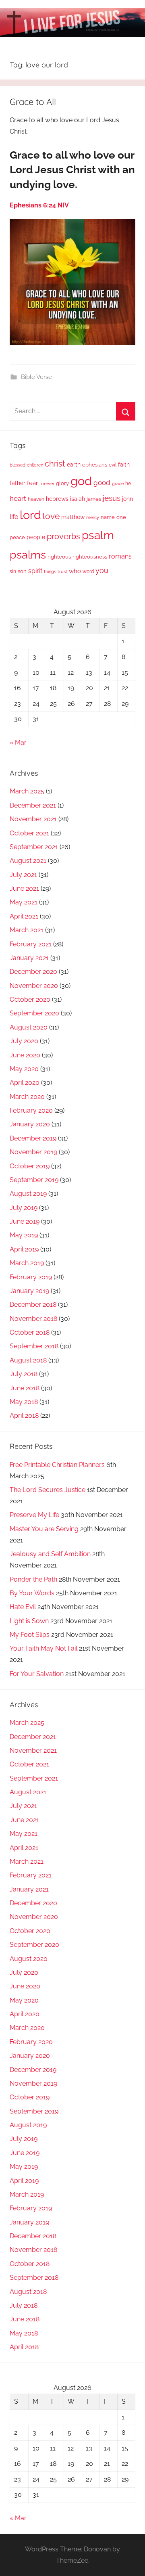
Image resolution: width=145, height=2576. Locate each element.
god (81, 481)
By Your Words (32, 1593)
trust (62, 571)
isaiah (78, 499)
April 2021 (24, 916)
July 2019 (24, 1208)
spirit (35, 571)
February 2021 (31, 944)
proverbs (63, 536)
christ (55, 464)
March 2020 (27, 1097)
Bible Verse (36, 377)
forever (47, 483)
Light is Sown (29, 1621)
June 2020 (25, 1055)
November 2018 (33, 1319)
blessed (18, 465)
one (121, 517)
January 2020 (30, 1124)
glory (62, 483)
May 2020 (24, 1069)
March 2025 (27, 791)
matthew (73, 517)
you (102, 570)
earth (74, 465)
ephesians (95, 465)
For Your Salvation (37, 1674)
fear (32, 483)
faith (124, 465)
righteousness (90, 557)
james (94, 499)
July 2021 (23, 875)
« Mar (18, 742)
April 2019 (24, 1249)
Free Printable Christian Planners (57, 1465)
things (50, 572)
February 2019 (31, 1277)
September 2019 (34, 1180)
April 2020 (25, 1083)
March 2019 (27, 1263)
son (22, 571)
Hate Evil (23, 1607)
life (14, 517)
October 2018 (30, 1332)
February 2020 (31, 1110)
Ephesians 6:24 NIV (39, 205)
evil (113, 465)
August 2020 (29, 1027)
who (75, 571)
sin (13, 571)
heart (18, 498)
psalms (28, 555)
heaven (36, 499)
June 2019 (25, 1221)
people (36, 537)
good (102, 483)
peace (17, 537)
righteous (59, 557)
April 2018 (24, 1416)
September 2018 (34, 1346)
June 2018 (25, 1388)
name (108, 517)
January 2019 (29, 1291)
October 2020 (30, 999)
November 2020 (34, 986)
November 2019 (33, 1152)
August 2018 (28, 1360)
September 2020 (34, 1013)
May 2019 (24, 1235)
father (18, 483)
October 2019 (30, 1166)
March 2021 (27, 930)
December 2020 (33, 972)
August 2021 (28, 861)
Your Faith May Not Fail (43, 1648)
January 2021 (29, 958)
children (35, 465)
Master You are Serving (44, 1529)
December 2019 (33, 1138)
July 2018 (24, 1374)
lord (30, 515)
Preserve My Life (34, 1515)
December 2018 (33, 1305)
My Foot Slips (30, 1635)
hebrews (57, 499)
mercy (93, 517)
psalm (98, 535)
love (51, 516)
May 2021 (24, 902)
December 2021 (33, 805)
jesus (112, 498)
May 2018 (24, 1402)
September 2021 (34, 847)
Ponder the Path (33, 1579)
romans (120, 556)
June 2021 (24, 888)
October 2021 (29, 833)
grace (118, 483)
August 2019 (28, 1194)
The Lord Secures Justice (48, 1490)
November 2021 (33, 819)
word (88, 571)
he (128, 483)
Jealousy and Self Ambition (50, 1554)
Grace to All (33, 102)
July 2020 (24, 1041)
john (127, 499)
